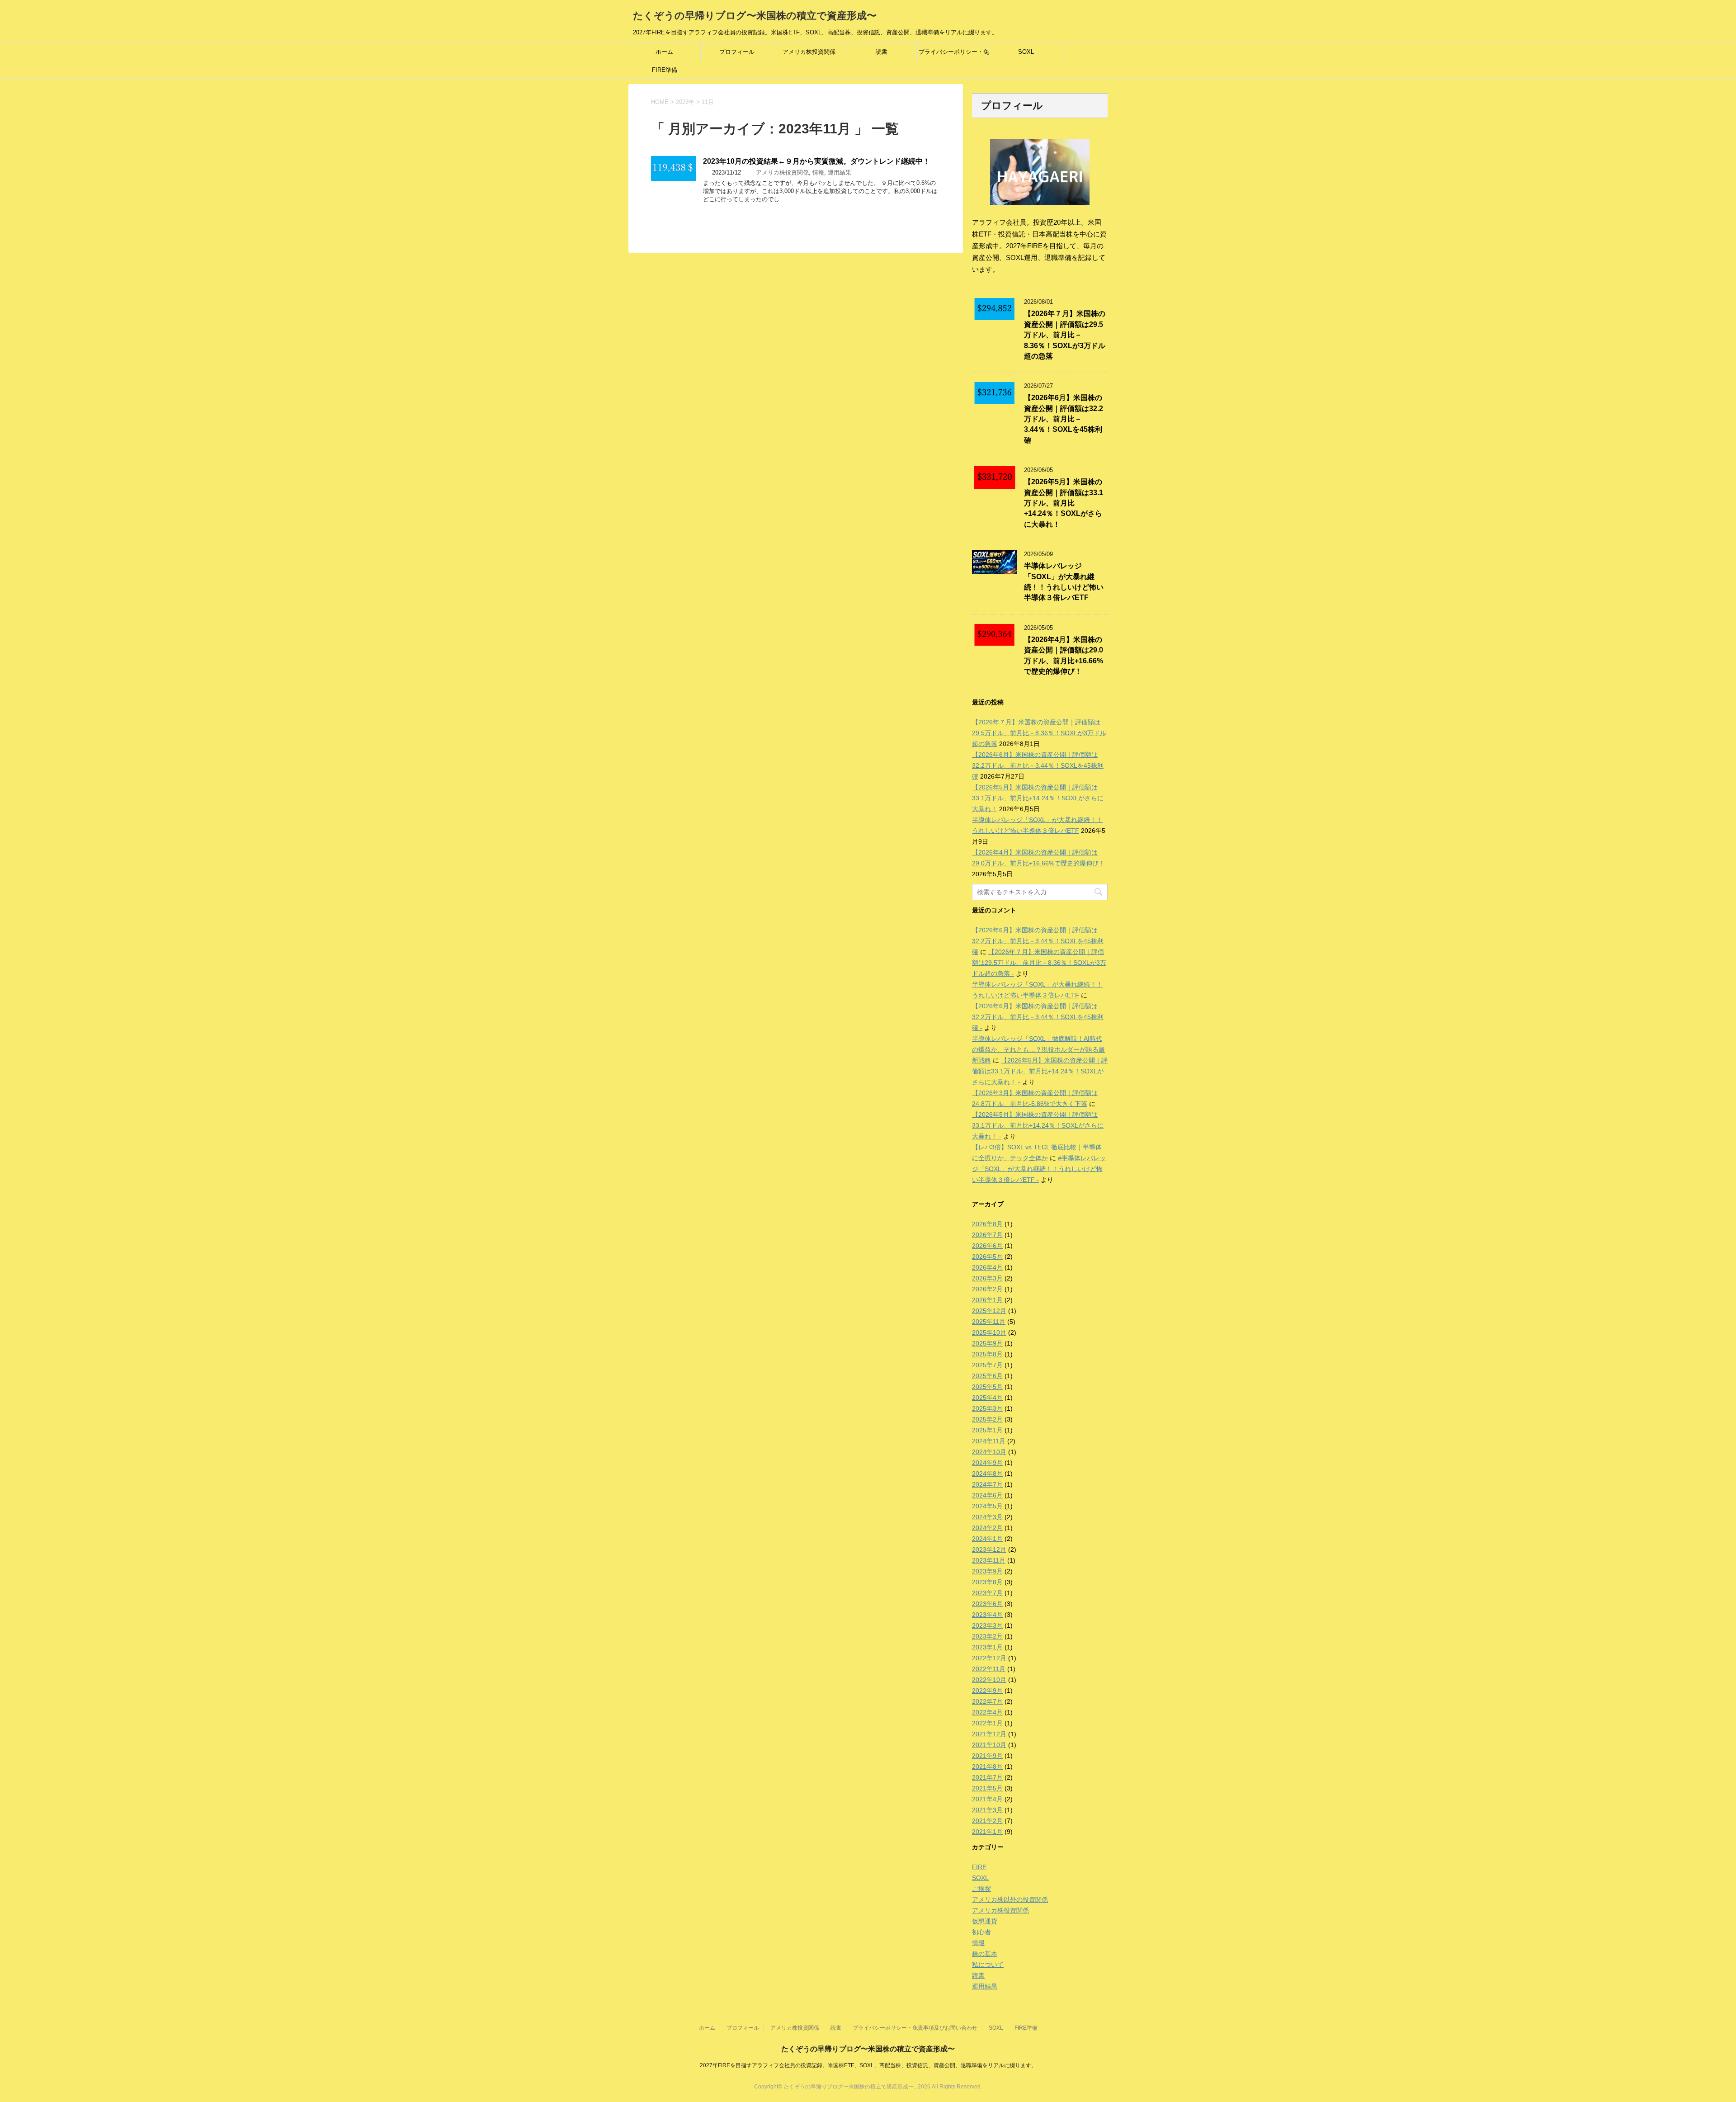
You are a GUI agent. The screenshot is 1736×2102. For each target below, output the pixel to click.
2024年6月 (987, 1495)
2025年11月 (989, 1322)
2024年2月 (987, 1528)
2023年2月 (987, 1636)
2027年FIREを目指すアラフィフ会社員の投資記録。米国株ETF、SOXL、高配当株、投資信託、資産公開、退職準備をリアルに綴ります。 (868, 2065)
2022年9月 (987, 1691)
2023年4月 (987, 1615)
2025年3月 (987, 1408)
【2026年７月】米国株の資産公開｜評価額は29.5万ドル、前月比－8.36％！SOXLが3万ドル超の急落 (1065, 335)
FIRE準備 (665, 70)
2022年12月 (989, 1658)
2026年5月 (987, 1256)
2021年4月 (987, 1799)
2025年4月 (987, 1398)
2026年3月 (987, 1278)
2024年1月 (987, 1539)
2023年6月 (987, 1604)
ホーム (664, 52)
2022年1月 (987, 1723)
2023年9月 (987, 1571)
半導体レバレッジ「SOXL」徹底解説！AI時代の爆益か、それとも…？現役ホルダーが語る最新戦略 (1038, 1049)
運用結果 (840, 172)
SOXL (1026, 52)
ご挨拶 (981, 1889)
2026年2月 (987, 1289)
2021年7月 (987, 1777)
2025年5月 (987, 1387)
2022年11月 (989, 1669)
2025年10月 (989, 1332)
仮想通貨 (985, 1921)
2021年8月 (987, 1767)
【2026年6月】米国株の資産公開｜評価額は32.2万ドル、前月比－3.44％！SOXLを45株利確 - (1038, 1017)
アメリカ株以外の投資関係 (1010, 1899)
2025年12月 (989, 1311)
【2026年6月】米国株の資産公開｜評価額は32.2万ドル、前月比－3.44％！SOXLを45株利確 (1064, 419)
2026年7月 (987, 1235)
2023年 (685, 102)
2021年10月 (989, 1745)
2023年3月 (987, 1625)
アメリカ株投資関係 (809, 52)
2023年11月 (989, 1560)
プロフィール (737, 52)
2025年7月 (987, 1365)
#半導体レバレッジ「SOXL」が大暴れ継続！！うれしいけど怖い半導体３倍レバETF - (1039, 1169)
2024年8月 (987, 1474)
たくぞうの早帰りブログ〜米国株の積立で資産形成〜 (755, 16)
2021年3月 (987, 1810)
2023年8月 (987, 1582)
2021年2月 (987, 1821)
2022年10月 (989, 1680)
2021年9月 (987, 1756)
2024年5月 (987, 1506)
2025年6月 (987, 1376)
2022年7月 (987, 1701)
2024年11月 (989, 1441)
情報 (818, 172)
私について (988, 1965)
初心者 (981, 1932)
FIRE (979, 1867)
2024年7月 (987, 1484)
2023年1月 (987, 1647)
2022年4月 (987, 1712)
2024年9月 (987, 1463)
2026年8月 (987, 1224)
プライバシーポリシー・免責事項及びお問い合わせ (954, 55)
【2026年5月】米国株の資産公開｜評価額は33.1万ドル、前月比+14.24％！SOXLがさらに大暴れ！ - (1040, 1071)
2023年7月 (987, 1593)
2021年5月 (987, 1788)
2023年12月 (989, 1549)
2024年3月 (987, 1517)
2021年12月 (989, 1734)
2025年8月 (987, 1354)
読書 (882, 52)
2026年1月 (987, 1300)
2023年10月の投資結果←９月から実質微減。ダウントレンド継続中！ (816, 161)
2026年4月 (987, 1267)
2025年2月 (987, 1419)
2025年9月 (987, 1343)
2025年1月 (987, 1430)
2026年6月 (987, 1246)
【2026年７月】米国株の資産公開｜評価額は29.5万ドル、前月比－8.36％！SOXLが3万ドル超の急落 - (1039, 963)
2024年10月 (989, 1452)
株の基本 (985, 1954)
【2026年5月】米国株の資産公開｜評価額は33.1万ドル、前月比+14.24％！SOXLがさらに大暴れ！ (1064, 503)
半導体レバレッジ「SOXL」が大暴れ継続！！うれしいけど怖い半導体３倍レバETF (1064, 582)
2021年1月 (987, 1832)
